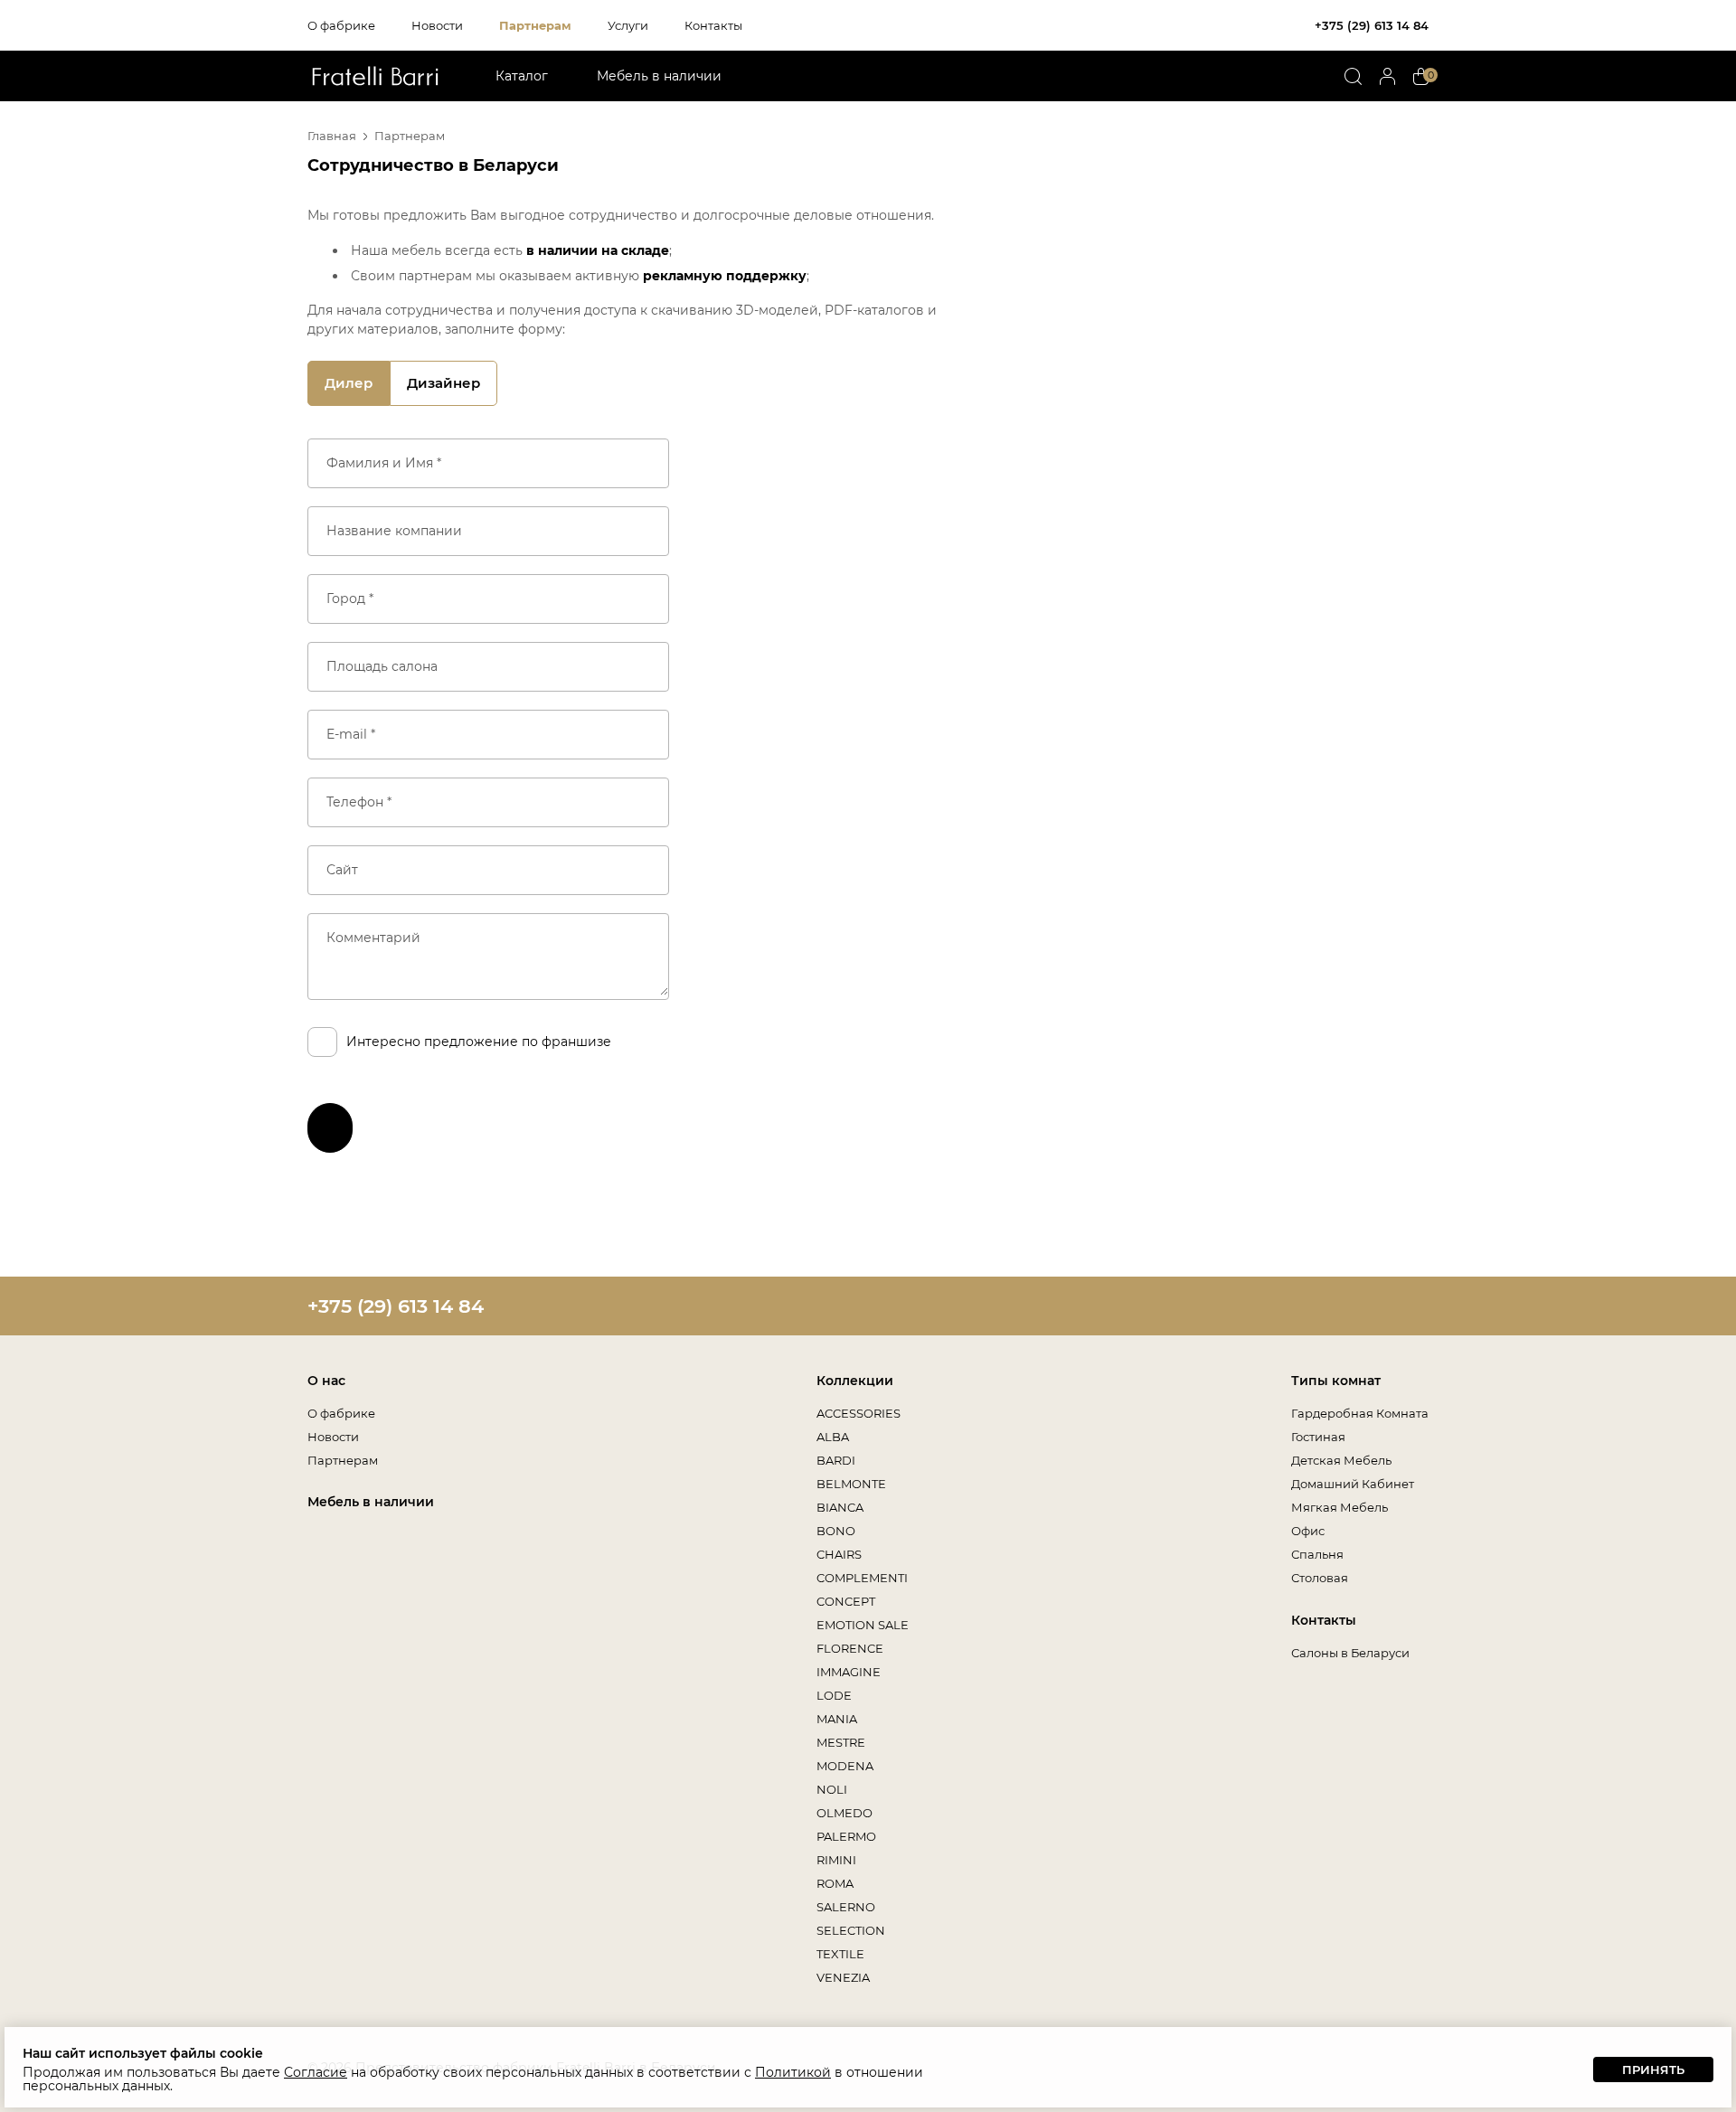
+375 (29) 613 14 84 (1372, 25)
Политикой (793, 2072)
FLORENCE (850, 1648)
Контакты (713, 25)
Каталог (522, 76)
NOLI (832, 1789)
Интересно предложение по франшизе (479, 1042)
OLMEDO (844, 1813)
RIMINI (836, 1860)
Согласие (316, 2072)
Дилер (349, 383)
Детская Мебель (1341, 1460)
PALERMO (846, 1836)
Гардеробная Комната (1360, 1413)
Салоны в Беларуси (1350, 1653)
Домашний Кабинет (1353, 1484)
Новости (437, 25)
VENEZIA (843, 1977)
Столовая (1320, 1578)
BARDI (836, 1460)
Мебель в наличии (659, 76)
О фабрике (341, 25)
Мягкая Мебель (1340, 1507)
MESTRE (841, 1742)
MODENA (845, 1766)
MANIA (837, 1719)
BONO (836, 1531)
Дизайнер (443, 383)
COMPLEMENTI (862, 1578)
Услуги (628, 25)
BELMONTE (851, 1484)
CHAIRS (839, 1554)
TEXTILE (840, 1954)
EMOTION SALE (863, 1625)
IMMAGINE (849, 1672)
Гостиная (1318, 1437)
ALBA (833, 1437)
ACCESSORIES (859, 1413)
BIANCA (840, 1507)
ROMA (835, 1883)
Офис (1308, 1531)
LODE (834, 1695)
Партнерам (535, 25)
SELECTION (851, 1930)
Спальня (1317, 1554)
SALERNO (846, 1907)
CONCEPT (846, 1601)
